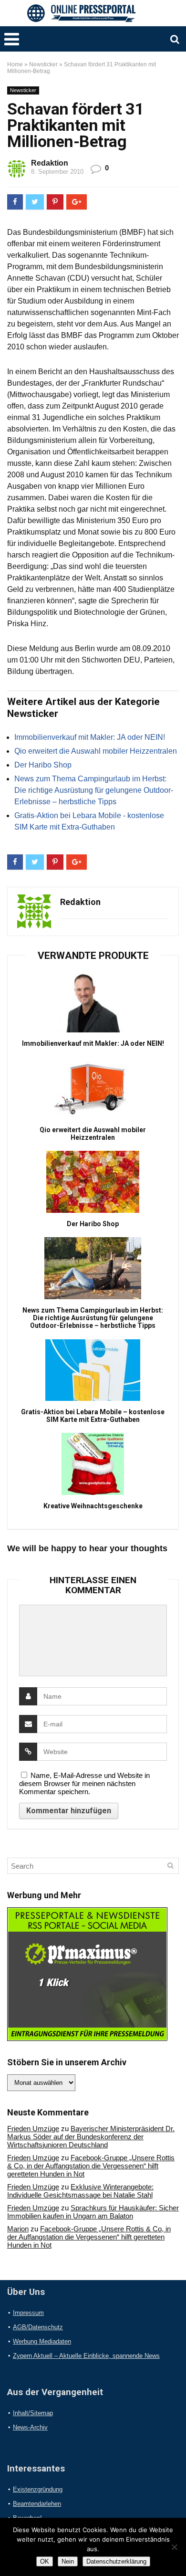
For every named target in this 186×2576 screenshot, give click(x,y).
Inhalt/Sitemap (33, 2413)
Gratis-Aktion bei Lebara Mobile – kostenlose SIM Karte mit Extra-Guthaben (93, 1416)
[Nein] (174, 2547)
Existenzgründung (38, 2489)
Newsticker (43, 64)
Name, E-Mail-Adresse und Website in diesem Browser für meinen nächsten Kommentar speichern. (84, 1783)
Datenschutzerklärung (116, 2561)
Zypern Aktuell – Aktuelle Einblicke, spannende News (86, 2356)
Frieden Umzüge (33, 2129)
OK (45, 2561)
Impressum (28, 2313)
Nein (68, 2561)
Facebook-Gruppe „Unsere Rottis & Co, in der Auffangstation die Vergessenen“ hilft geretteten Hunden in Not (91, 2166)
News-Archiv (30, 2427)
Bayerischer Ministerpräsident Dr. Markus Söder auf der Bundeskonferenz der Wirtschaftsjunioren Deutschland (91, 2137)
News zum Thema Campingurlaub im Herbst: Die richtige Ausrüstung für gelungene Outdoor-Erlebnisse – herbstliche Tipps (94, 790)
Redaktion (50, 163)
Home (15, 64)
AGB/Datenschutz (38, 2327)
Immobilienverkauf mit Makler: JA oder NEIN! (90, 737)
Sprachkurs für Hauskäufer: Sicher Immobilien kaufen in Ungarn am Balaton (93, 2212)
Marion (18, 2229)
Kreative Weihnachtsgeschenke (93, 1506)
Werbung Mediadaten (42, 2341)
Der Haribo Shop (43, 765)
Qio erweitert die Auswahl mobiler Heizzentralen (96, 751)
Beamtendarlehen (37, 2504)
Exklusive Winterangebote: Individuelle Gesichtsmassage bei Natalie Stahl (80, 2191)
